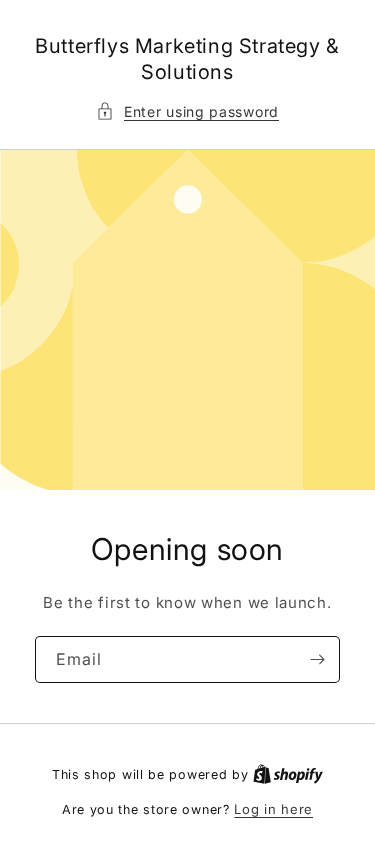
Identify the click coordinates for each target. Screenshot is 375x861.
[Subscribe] (317, 659)
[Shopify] (288, 774)
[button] (187, 111)
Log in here (273, 809)
